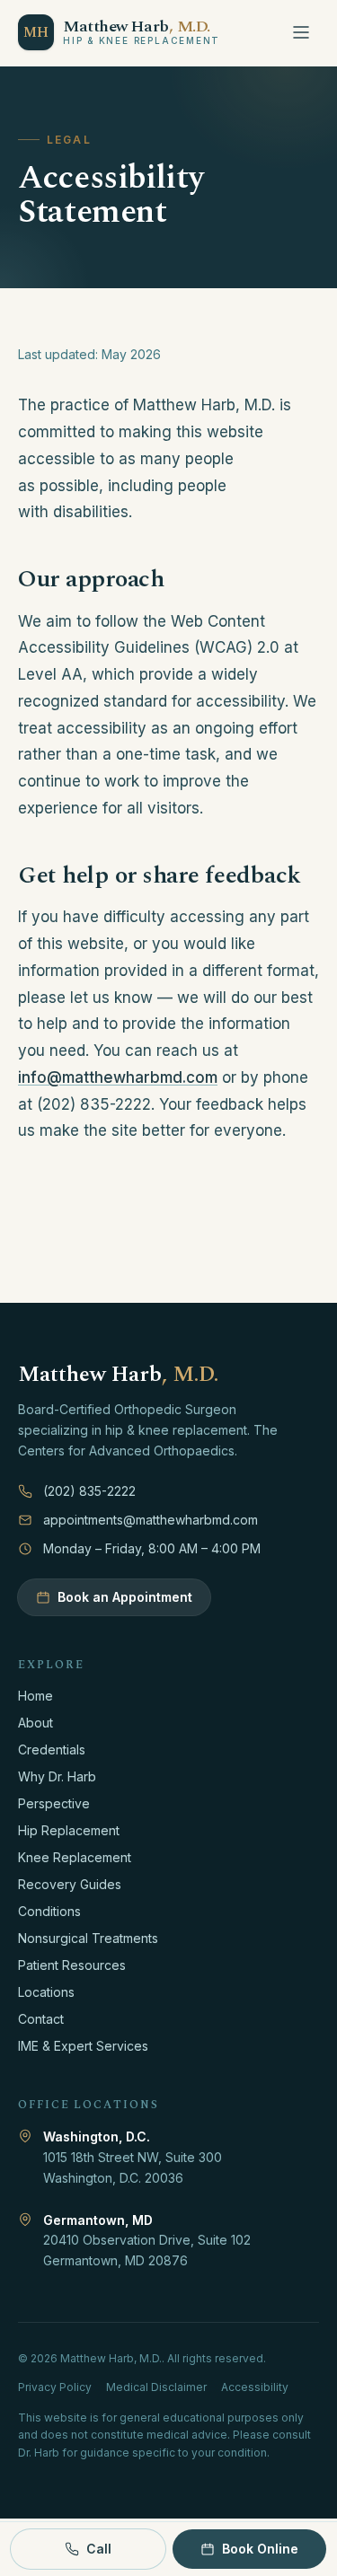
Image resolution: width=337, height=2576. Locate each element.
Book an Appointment (125, 1597)
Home (35, 1696)
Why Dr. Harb (57, 1776)
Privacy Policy (55, 2387)
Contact (41, 2019)
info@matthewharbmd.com (118, 1077)
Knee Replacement (75, 1857)
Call (99, 2549)
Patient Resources (72, 1965)
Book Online (260, 2549)
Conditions (49, 1911)
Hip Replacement (69, 1830)
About (35, 1723)
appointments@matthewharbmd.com (151, 1520)
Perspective (54, 1803)
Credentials (52, 1750)
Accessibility (255, 2387)
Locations (46, 1992)
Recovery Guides (70, 1884)
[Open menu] (301, 32)
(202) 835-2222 (89, 1491)
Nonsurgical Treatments (88, 1938)
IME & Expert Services (83, 2046)
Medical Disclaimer (156, 2387)
